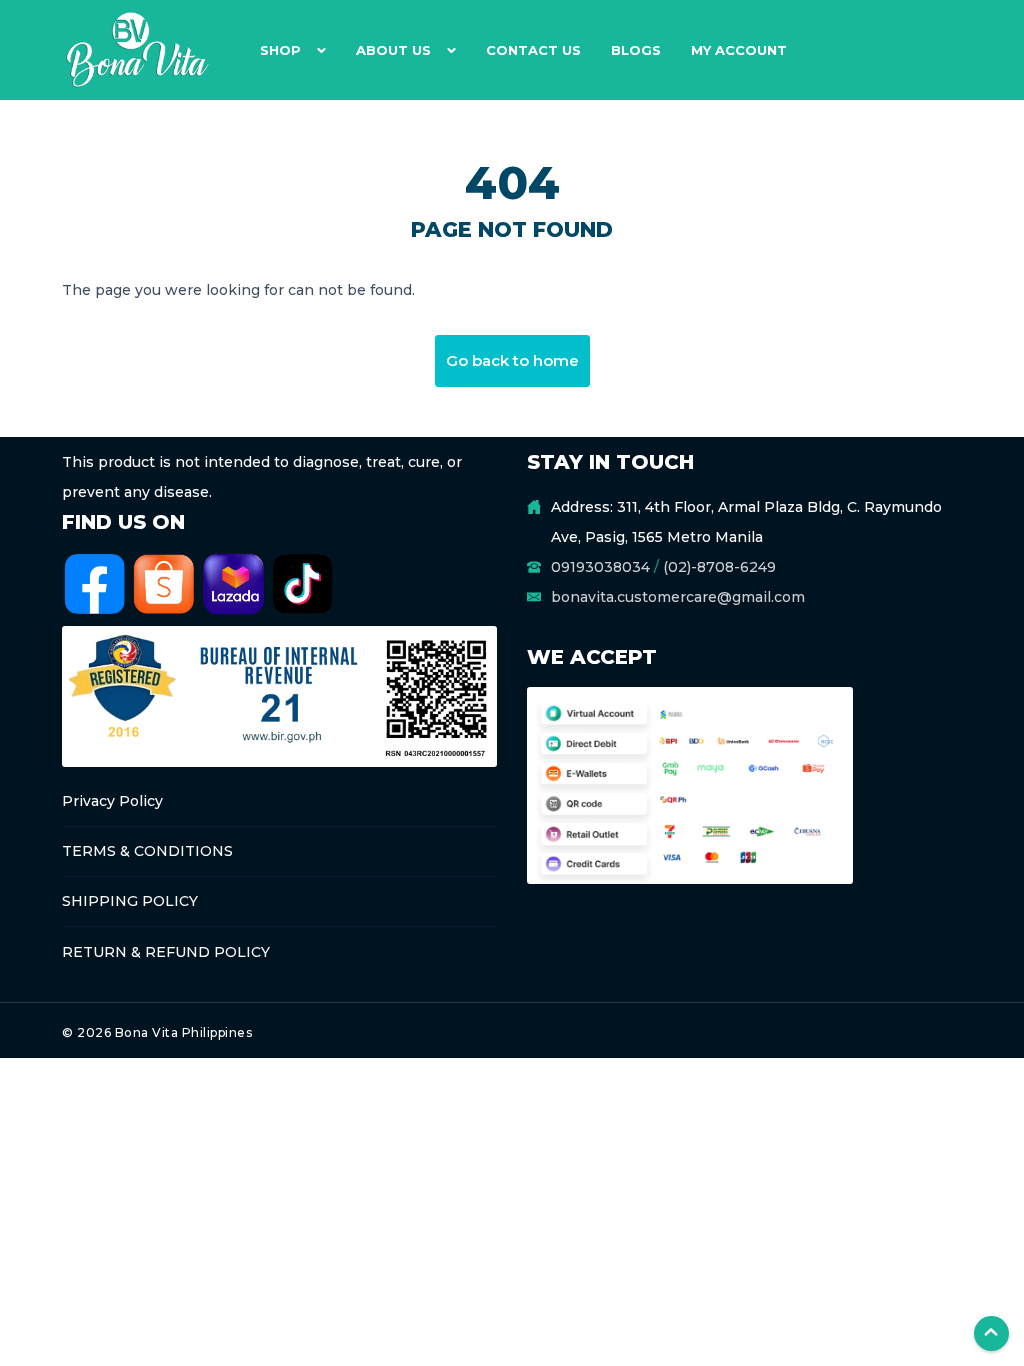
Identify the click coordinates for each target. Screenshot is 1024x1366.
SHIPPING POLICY (130, 901)
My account (739, 50)
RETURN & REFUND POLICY (166, 952)
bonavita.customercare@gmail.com (678, 597)
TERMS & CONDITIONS (147, 851)
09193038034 (600, 567)
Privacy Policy (112, 801)
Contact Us (533, 50)
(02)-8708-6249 (719, 567)
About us (393, 50)
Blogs (636, 50)
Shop (280, 50)
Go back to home (512, 360)
